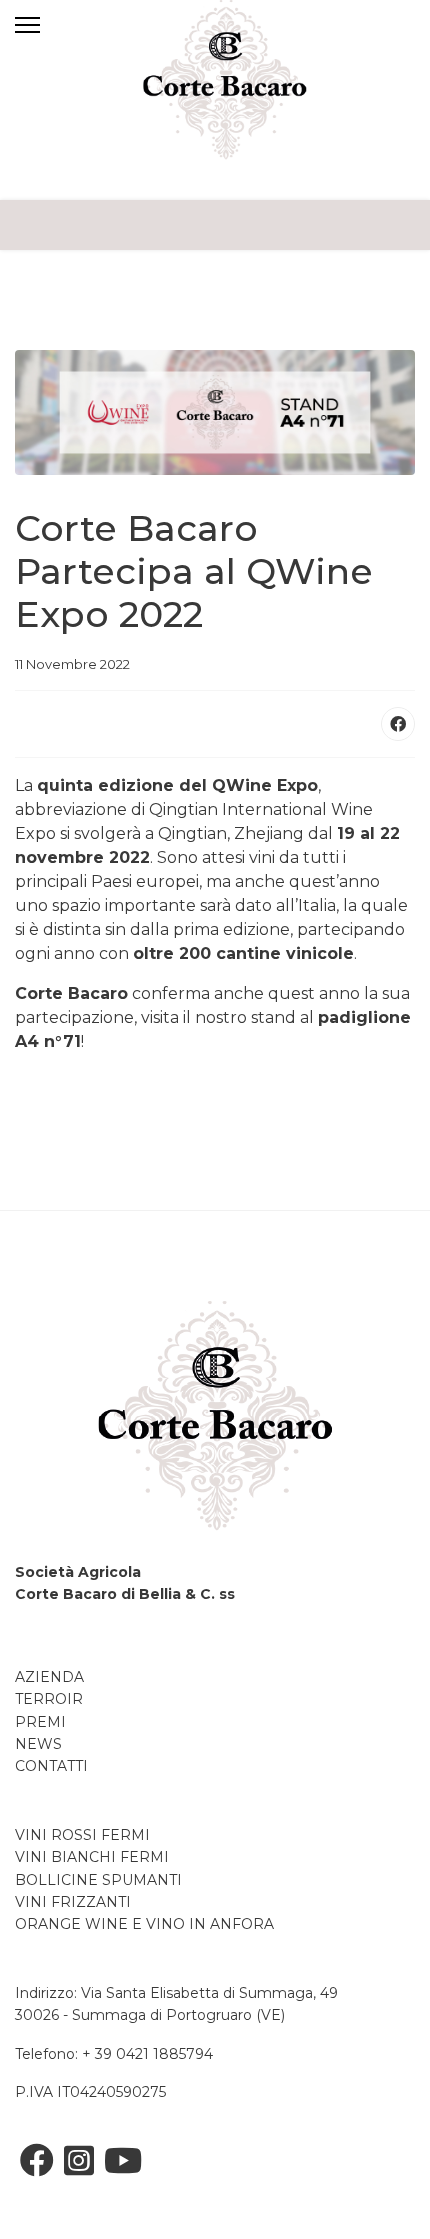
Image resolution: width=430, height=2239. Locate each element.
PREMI (40, 1722)
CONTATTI (51, 1766)
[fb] (37, 2161)
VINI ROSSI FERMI (82, 1835)
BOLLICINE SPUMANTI (98, 1880)
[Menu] (55, 25)
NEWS (38, 1744)
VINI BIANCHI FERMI (92, 1857)
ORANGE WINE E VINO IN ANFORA (146, 1924)
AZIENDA (49, 1677)
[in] (79, 2161)
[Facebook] (398, 724)
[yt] (123, 2161)
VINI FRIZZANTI (73, 1902)
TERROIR (49, 1699)
